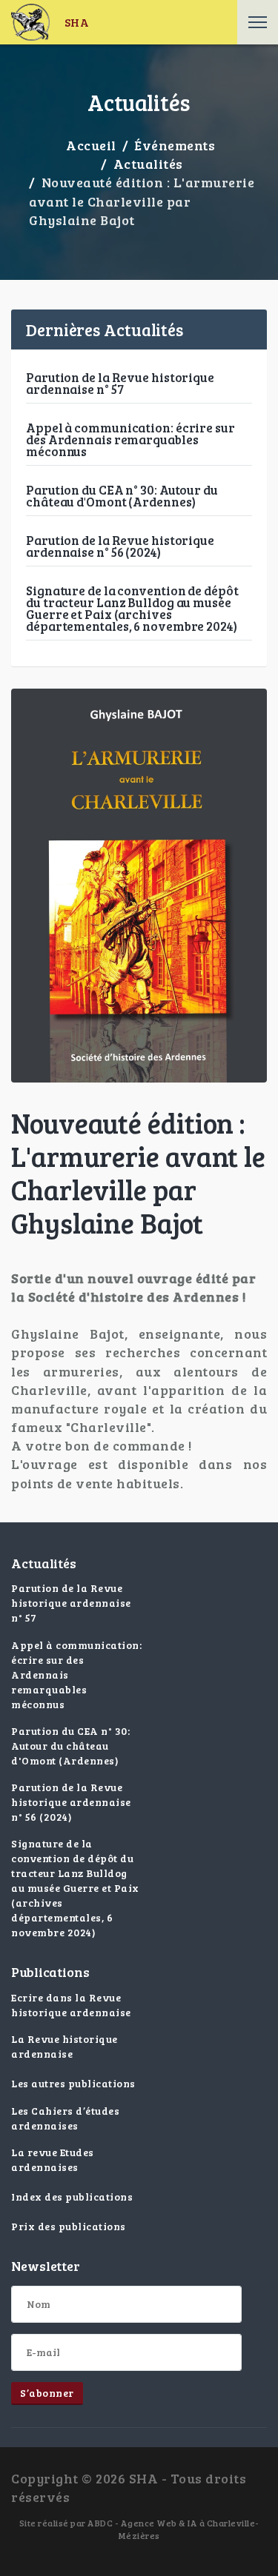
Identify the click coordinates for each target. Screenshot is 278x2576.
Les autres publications (73, 2083)
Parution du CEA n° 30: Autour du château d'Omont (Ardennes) (122, 496)
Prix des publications (69, 2226)
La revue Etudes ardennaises (53, 2160)
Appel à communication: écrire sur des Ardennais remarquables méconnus (130, 439)
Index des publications (72, 2197)
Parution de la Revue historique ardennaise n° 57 (120, 383)
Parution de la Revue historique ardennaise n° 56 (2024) (120, 546)
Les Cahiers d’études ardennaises (65, 2118)
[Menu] (258, 22)
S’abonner (47, 2393)
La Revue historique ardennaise (64, 2046)
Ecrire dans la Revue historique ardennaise (71, 2005)
